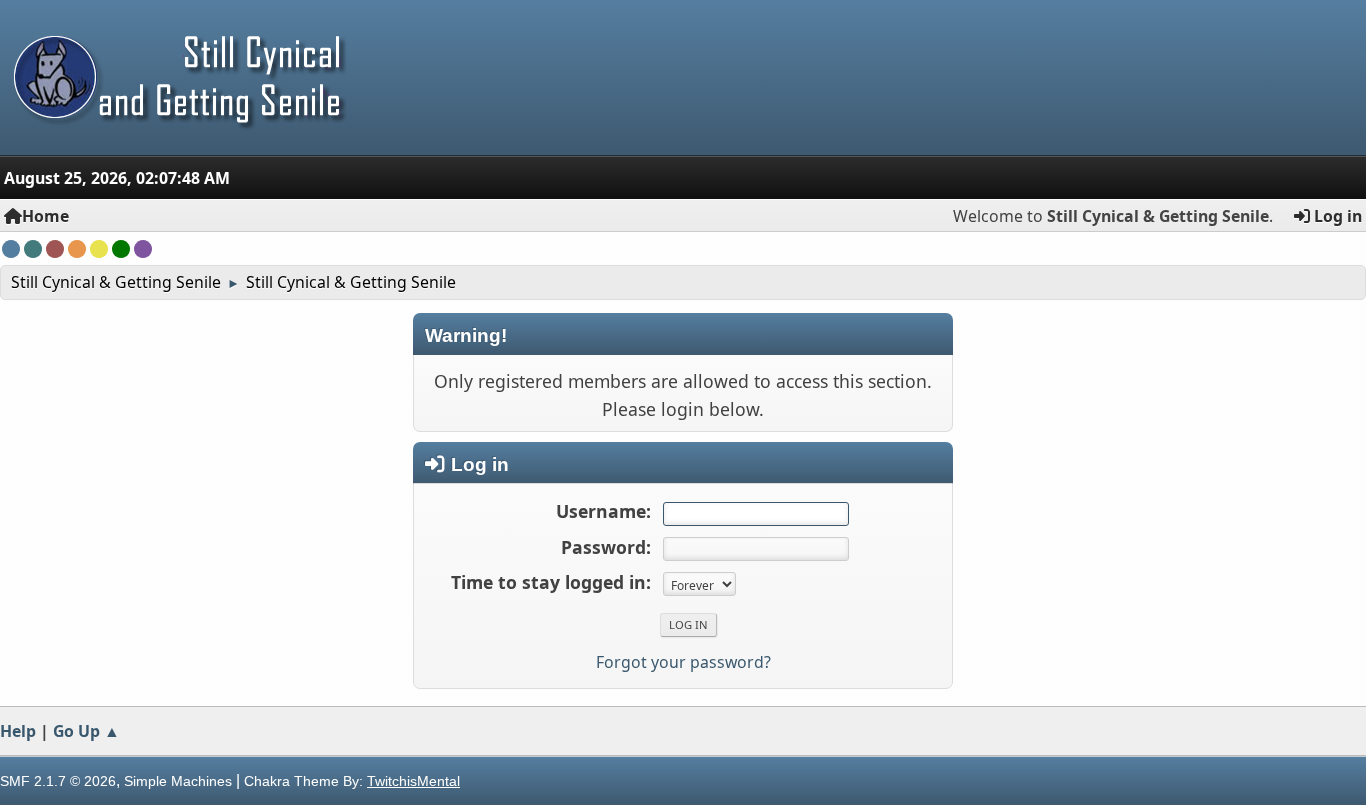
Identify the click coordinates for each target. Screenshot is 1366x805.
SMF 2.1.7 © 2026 (58, 781)
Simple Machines (178, 781)
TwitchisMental (413, 781)
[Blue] (11, 249)
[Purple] (143, 249)
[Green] (121, 249)
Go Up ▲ (86, 731)
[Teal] (33, 249)
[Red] (55, 249)
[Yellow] (99, 249)
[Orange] (77, 249)
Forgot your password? (683, 662)
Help (18, 731)
